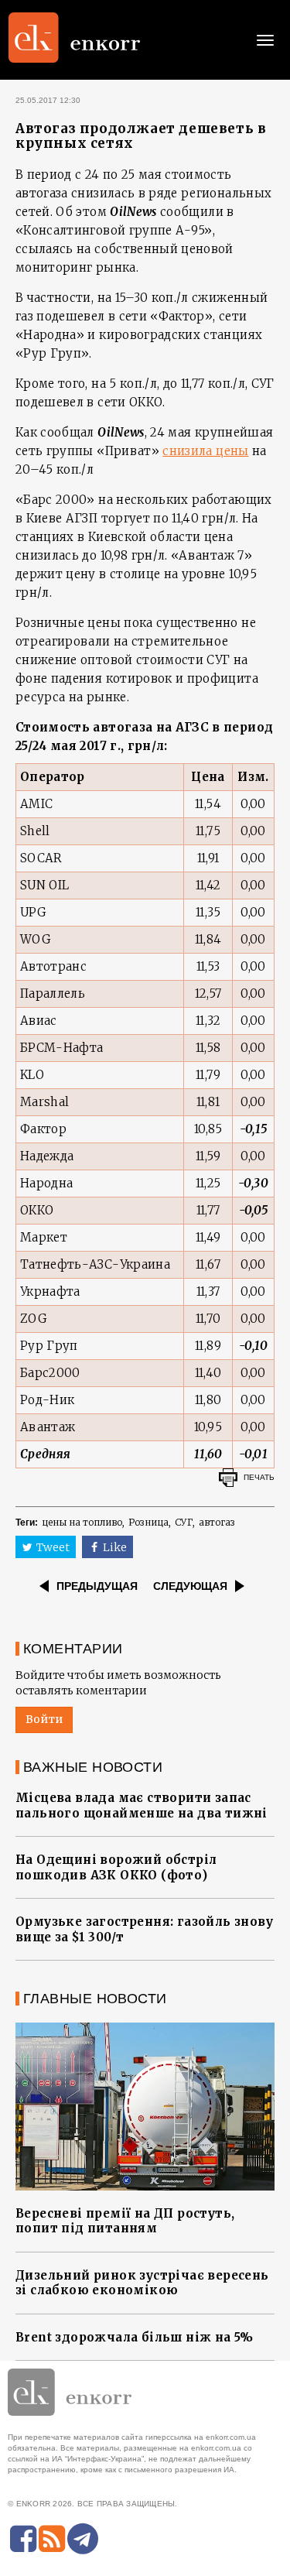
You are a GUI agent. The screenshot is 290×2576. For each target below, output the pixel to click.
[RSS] (52, 2539)
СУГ (184, 1522)
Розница (148, 1522)
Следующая (190, 1586)
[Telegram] (83, 2539)
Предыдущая (97, 1586)
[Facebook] (23, 2539)
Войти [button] (44, 1719)
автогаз (217, 1522)
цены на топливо (82, 1522)
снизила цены (205, 451)
